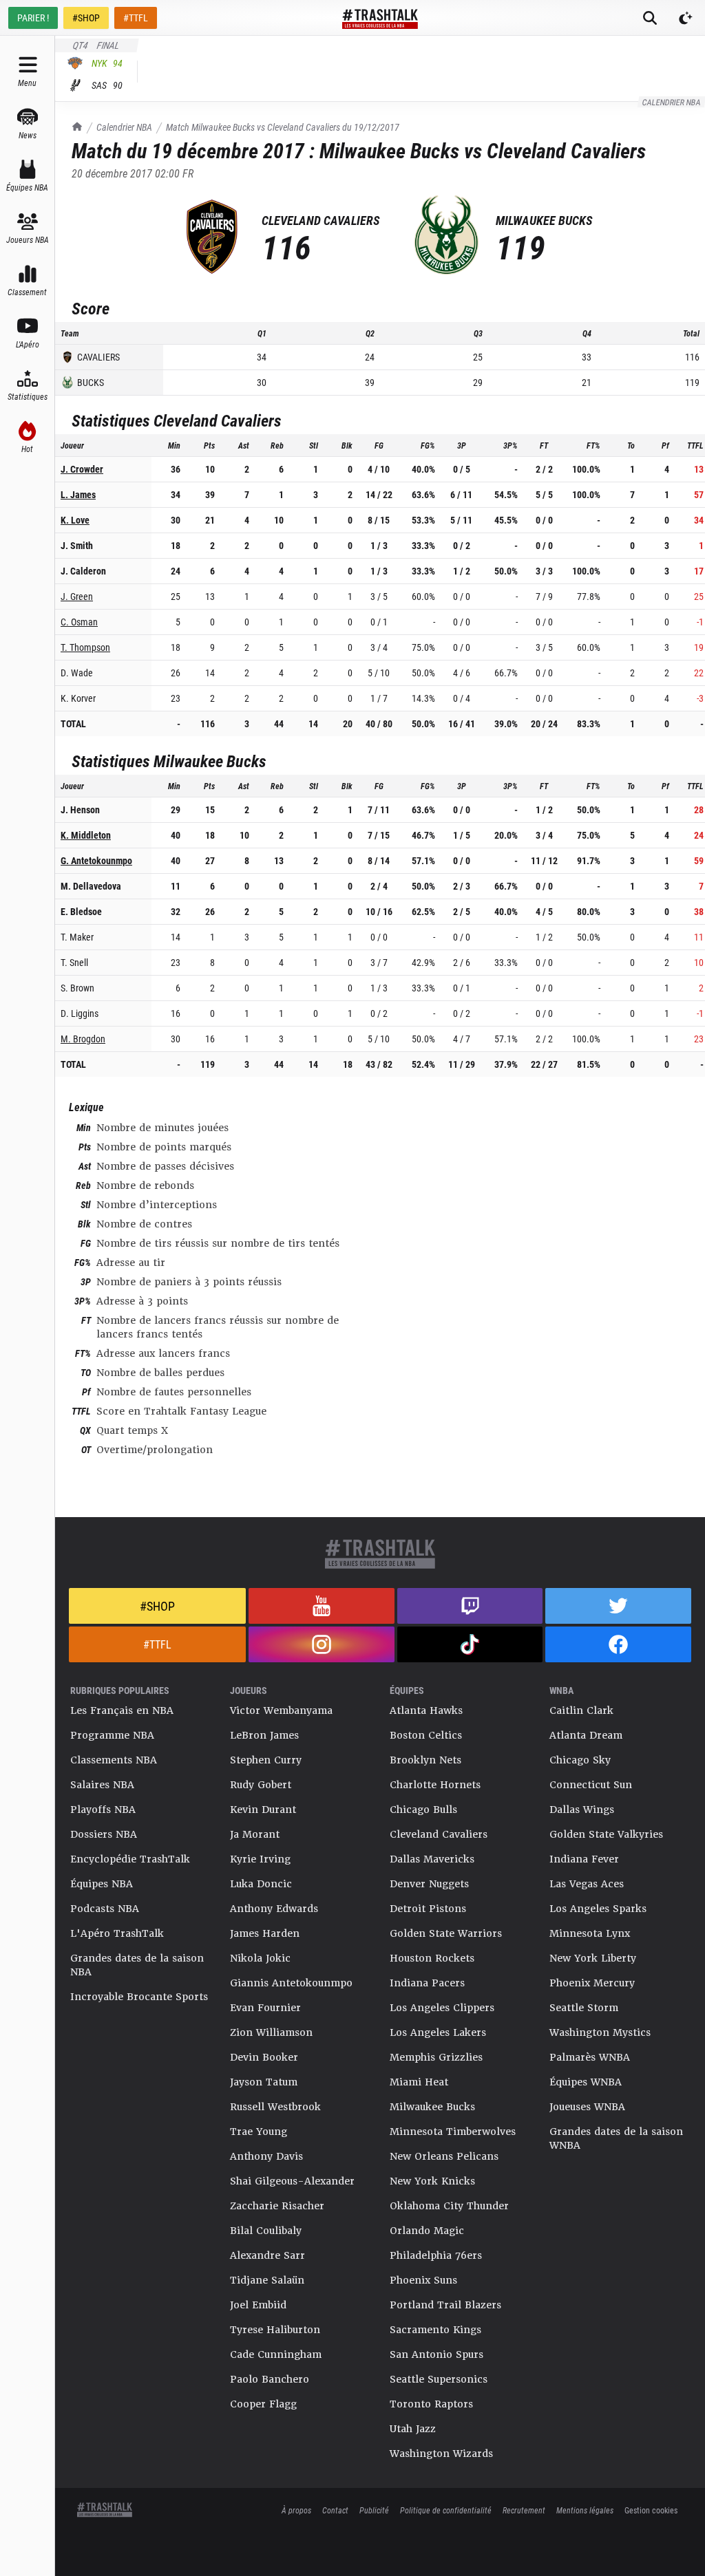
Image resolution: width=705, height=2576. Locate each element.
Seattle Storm (584, 2008)
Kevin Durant (263, 1810)
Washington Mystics (600, 2032)
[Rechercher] (650, 18)
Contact (335, 2510)
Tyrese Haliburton (275, 2330)
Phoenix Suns (423, 2280)
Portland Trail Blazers (445, 2305)
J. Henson (80, 809)
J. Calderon (83, 571)
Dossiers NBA (104, 1834)
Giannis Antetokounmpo (291, 1983)
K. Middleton (86, 835)
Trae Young (259, 2132)
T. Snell (74, 962)
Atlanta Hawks (426, 1710)
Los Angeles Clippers (442, 2008)
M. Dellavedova (91, 886)
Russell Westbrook (275, 2107)
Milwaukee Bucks (432, 2107)
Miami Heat (419, 2082)
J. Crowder (82, 469)
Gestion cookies (651, 2510)
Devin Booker (264, 2057)
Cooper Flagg (263, 2404)
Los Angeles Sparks (598, 1909)
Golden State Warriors (446, 1933)
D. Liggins (80, 1013)
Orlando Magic (427, 2231)
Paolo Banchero (270, 2379)
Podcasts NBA (105, 1909)
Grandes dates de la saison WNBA (616, 2138)
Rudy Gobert (261, 1785)
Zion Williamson (271, 2032)
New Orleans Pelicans (444, 2156)
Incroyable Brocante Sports (139, 1997)
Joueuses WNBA (587, 2107)
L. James (78, 494)
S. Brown (77, 988)
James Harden (265, 1933)
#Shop (157, 1606)
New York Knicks (432, 2181)
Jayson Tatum (264, 2082)
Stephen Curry (266, 1760)
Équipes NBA (102, 1884)
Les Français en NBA (122, 1710)
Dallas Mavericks (432, 1859)
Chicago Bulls (423, 1810)
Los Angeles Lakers (438, 2032)
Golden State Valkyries (606, 1834)
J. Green (77, 596)
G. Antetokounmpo (96, 860)
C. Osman (79, 622)
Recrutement (524, 2510)
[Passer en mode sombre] (686, 18)
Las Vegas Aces (587, 1884)
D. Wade (77, 673)
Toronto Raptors (431, 2404)
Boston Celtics (426, 1735)
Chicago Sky (580, 1760)
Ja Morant (255, 1834)
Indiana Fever (584, 1859)
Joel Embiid (258, 2305)
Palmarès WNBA (590, 2057)
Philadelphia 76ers (436, 2255)
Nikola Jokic (260, 1958)
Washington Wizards (441, 2454)
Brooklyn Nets (425, 1760)
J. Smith (77, 545)
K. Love (75, 520)
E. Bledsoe (81, 911)
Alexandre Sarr (267, 2255)
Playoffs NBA (103, 1810)
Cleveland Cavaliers (439, 1834)
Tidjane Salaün (267, 2280)
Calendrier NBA (124, 127)
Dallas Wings (582, 1810)
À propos (296, 2510)
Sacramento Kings (435, 2330)
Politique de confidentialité (446, 2510)
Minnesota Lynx (590, 1933)
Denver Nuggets (429, 1884)
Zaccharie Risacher (277, 2206)
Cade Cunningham (276, 2354)
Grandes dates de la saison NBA (137, 1965)
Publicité (374, 2510)
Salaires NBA (102, 1785)
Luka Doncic (261, 1884)
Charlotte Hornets (435, 1785)
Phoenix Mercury (592, 1983)
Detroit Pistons (428, 1909)
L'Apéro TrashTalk (117, 1933)
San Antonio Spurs (436, 2354)
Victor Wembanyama (281, 1710)
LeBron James (264, 1735)
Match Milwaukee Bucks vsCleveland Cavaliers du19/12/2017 (283, 127)
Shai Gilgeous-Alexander (292, 2181)
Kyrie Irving (260, 1859)
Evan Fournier (265, 2008)
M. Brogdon (83, 1039)
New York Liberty (593, 1958)
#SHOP (86, 18)
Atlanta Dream (586, 1735)
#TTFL (136, 18)
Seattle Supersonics (439, 2379)
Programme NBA (112, 1735)
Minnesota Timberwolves (453, 2132)
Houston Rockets (432, 1958)
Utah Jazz (413, 2429)
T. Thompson (85, 647)
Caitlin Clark (581, 1710)
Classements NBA (114, 1760)
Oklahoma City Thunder (449, 2206)
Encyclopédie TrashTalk (130, 1859)
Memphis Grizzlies (436, 2057)
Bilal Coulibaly (266, 2231)
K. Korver (78, 698)
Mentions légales (585, 2510)
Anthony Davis (266, 2156)
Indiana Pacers (427, 1983)
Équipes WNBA (586, 2082)
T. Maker (77, 937)
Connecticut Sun (591, 1785)
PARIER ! (33, 18)
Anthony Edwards (274, 1909)
